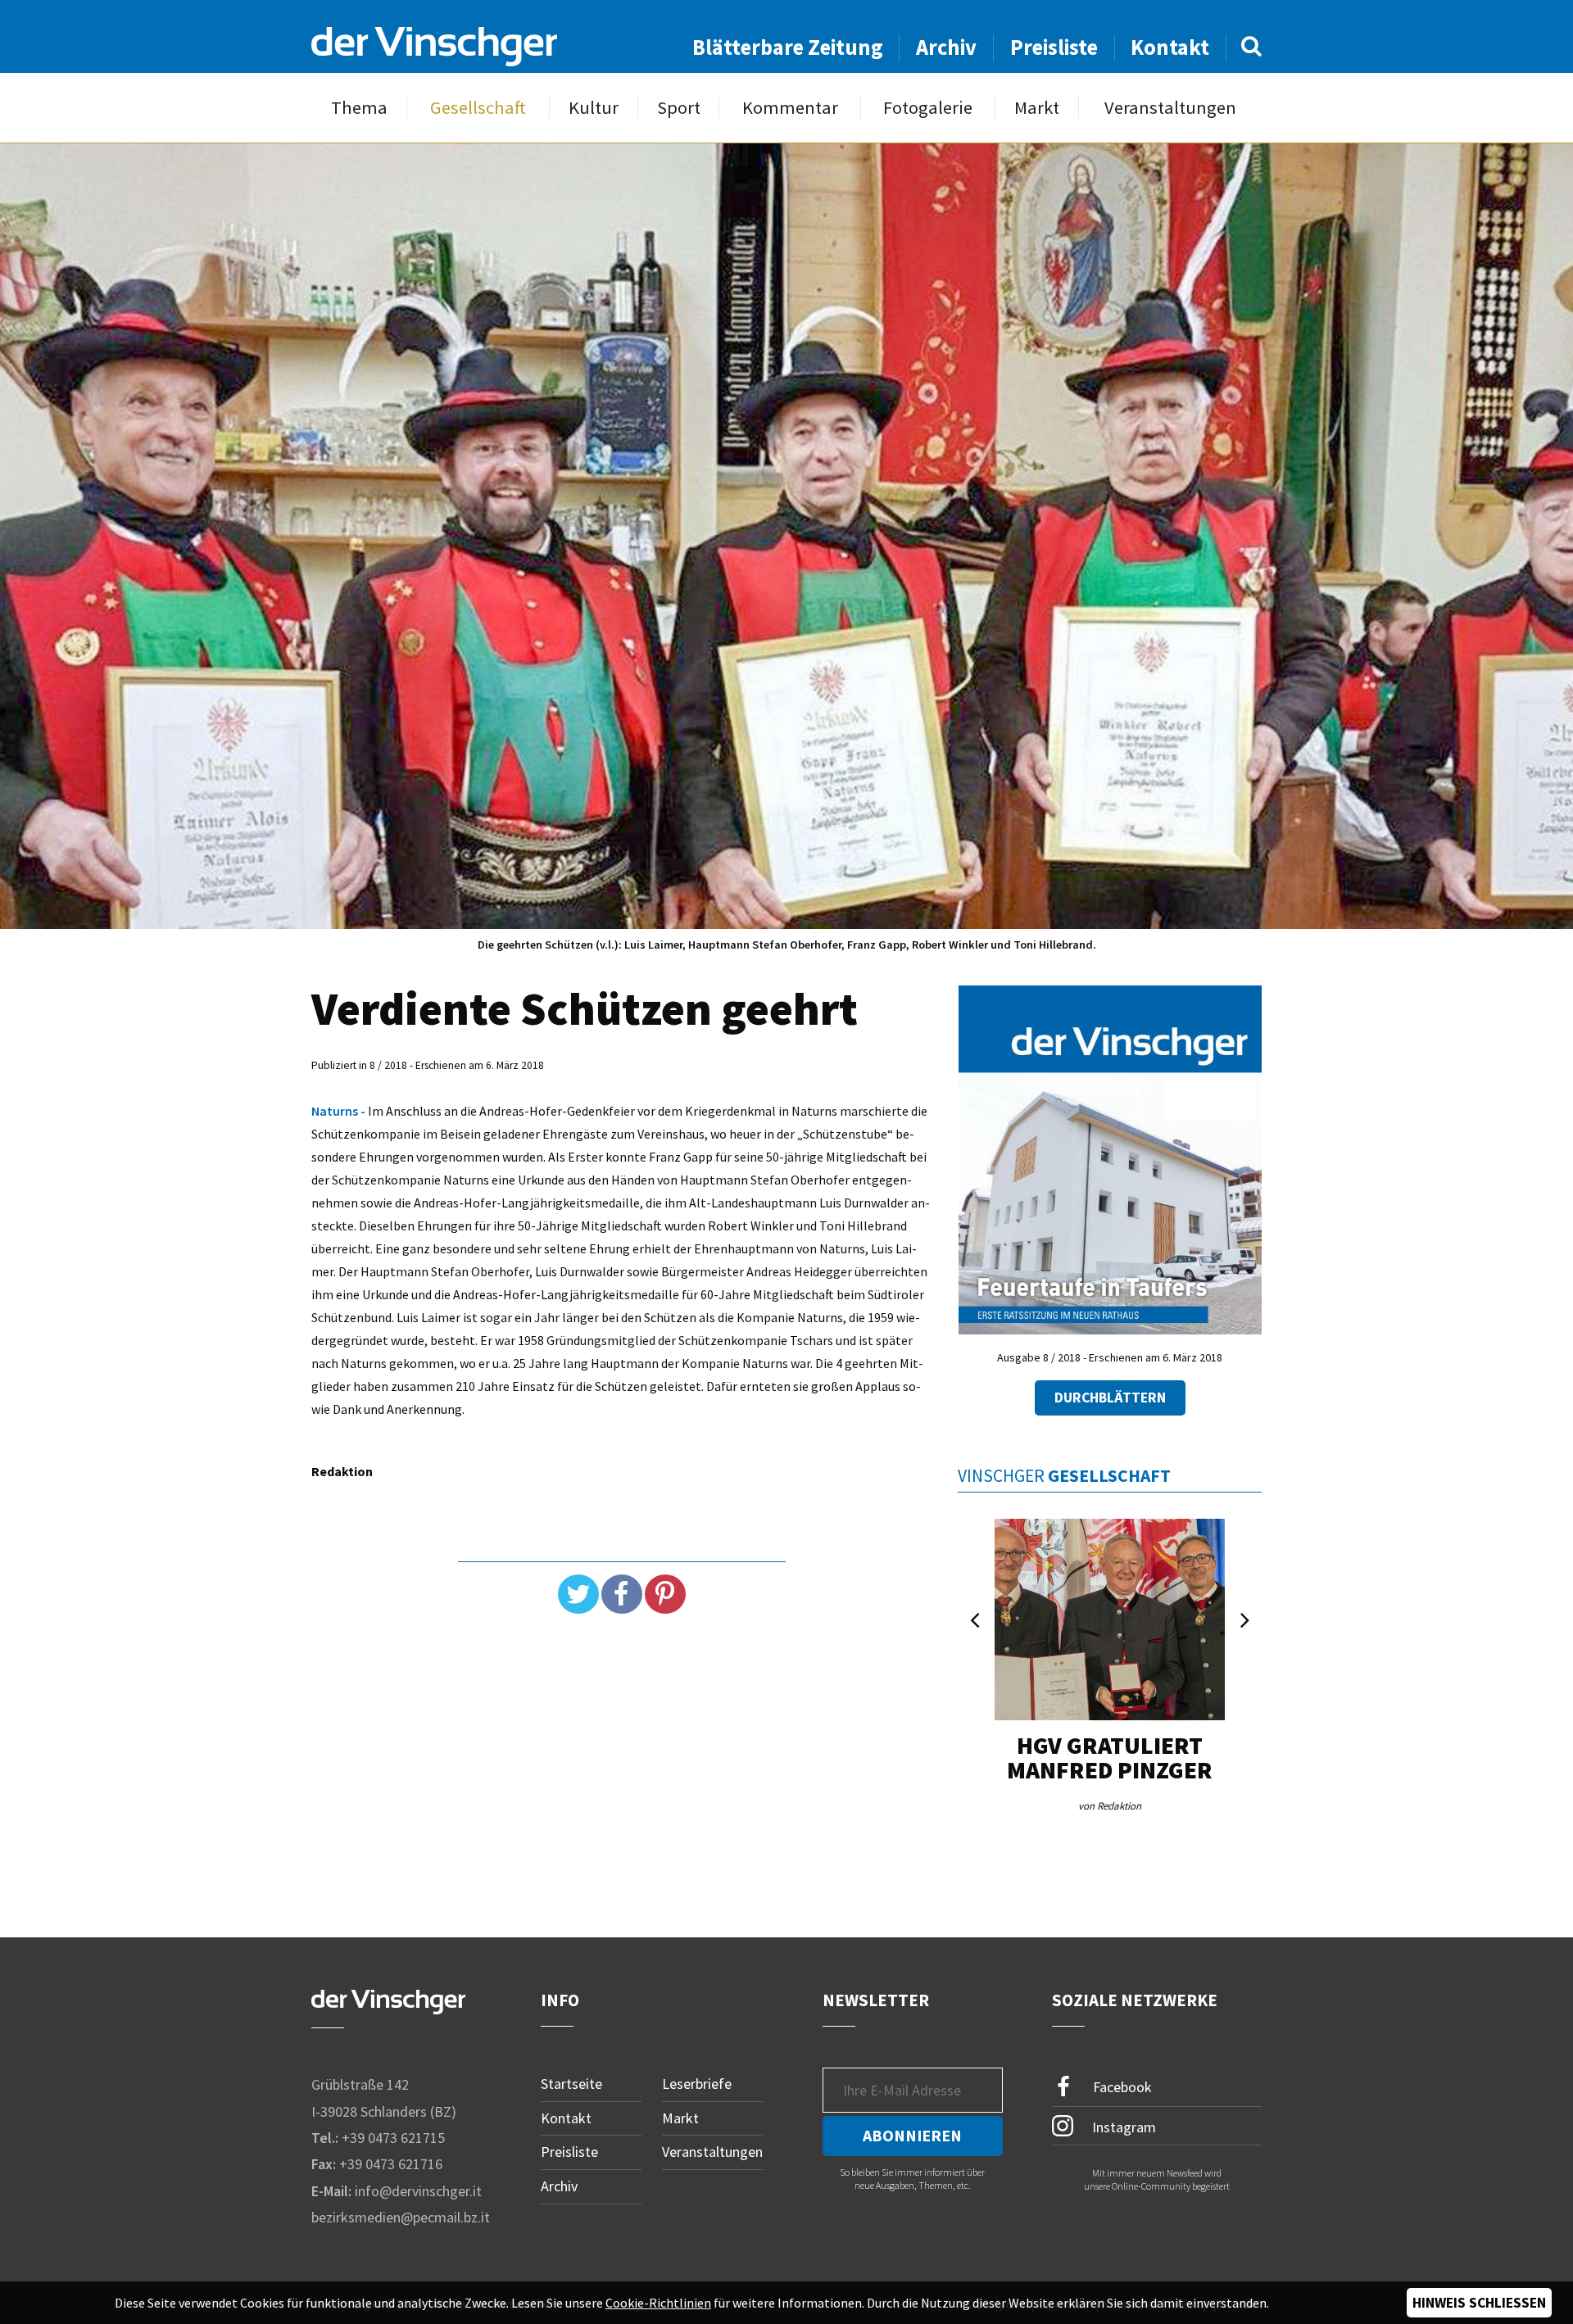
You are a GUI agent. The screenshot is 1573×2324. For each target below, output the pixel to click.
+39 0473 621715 (393, 2138)
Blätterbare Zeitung (788, 47)
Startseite (571, 2084)
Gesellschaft (478, 108)
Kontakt (1170, 47)
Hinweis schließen (1479, 2303)
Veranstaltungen (1170, 108)
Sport (679, 108)
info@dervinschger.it (418, 2191)
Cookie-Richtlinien (658, 2303)
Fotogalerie (928, 108)
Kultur (594, 108)
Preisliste (1054, 47)
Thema (359, 108)
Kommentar (790, 108)
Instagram (1122, 2126)
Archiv (946, 47)
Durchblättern (1110, 1398)
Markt (1037, 108)
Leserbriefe (697, 2084)
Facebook (1121, 2087)
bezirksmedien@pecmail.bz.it (401, 2217)
